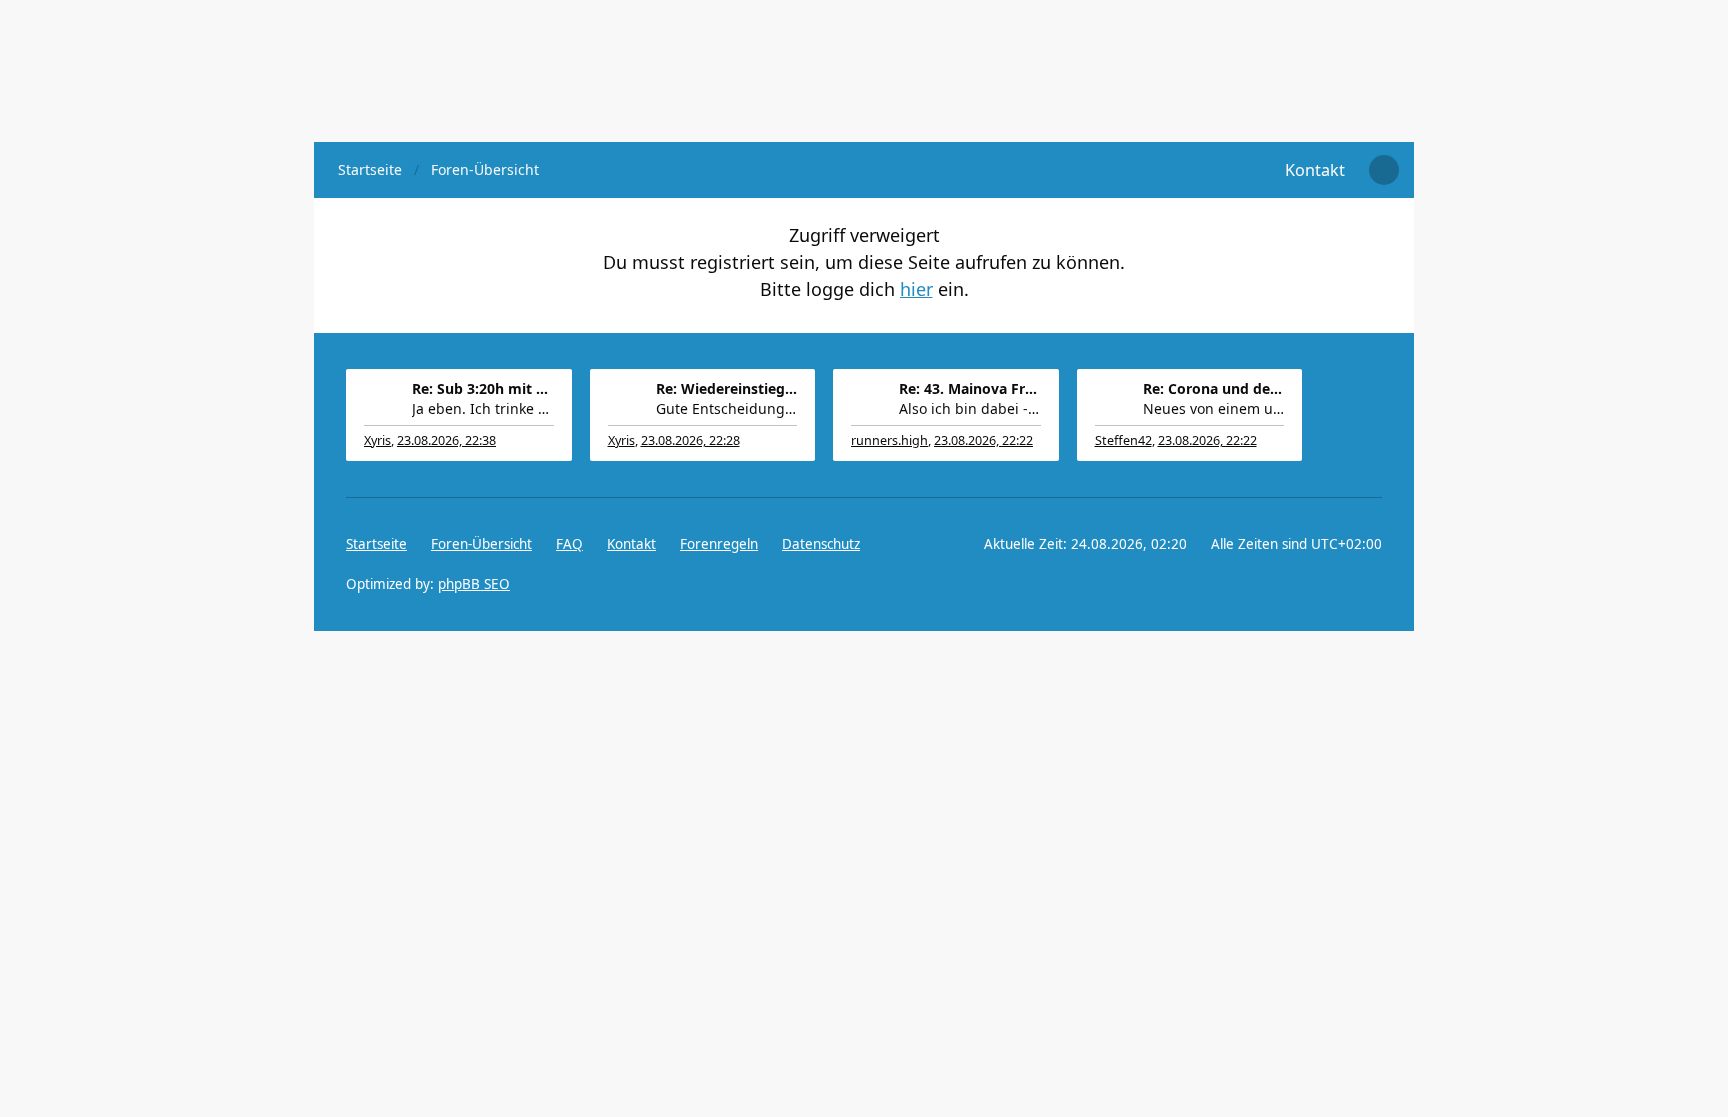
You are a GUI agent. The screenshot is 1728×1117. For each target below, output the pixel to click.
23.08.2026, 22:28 (690, 440)
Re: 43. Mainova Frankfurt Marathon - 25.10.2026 (970, 388)
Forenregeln (719, 544)
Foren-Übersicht (481, 544)
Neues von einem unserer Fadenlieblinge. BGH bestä (1214, 408)
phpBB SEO (474, 584)
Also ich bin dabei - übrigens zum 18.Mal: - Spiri (970, 408)
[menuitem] (1315, 170)
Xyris (377, 440)
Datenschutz (821, 544)
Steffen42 (1123, 440)
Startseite (376, 544)
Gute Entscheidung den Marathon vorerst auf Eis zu (727, 408)
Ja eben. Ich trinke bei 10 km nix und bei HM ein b (483, 408)
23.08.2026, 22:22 (983, 440)
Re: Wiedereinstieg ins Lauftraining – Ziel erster (727, 388)
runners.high (889, 440)
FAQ (569, 544)
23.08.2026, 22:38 (446, 440)
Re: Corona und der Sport (1214, 388)
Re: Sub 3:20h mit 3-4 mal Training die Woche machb (483, 388)
